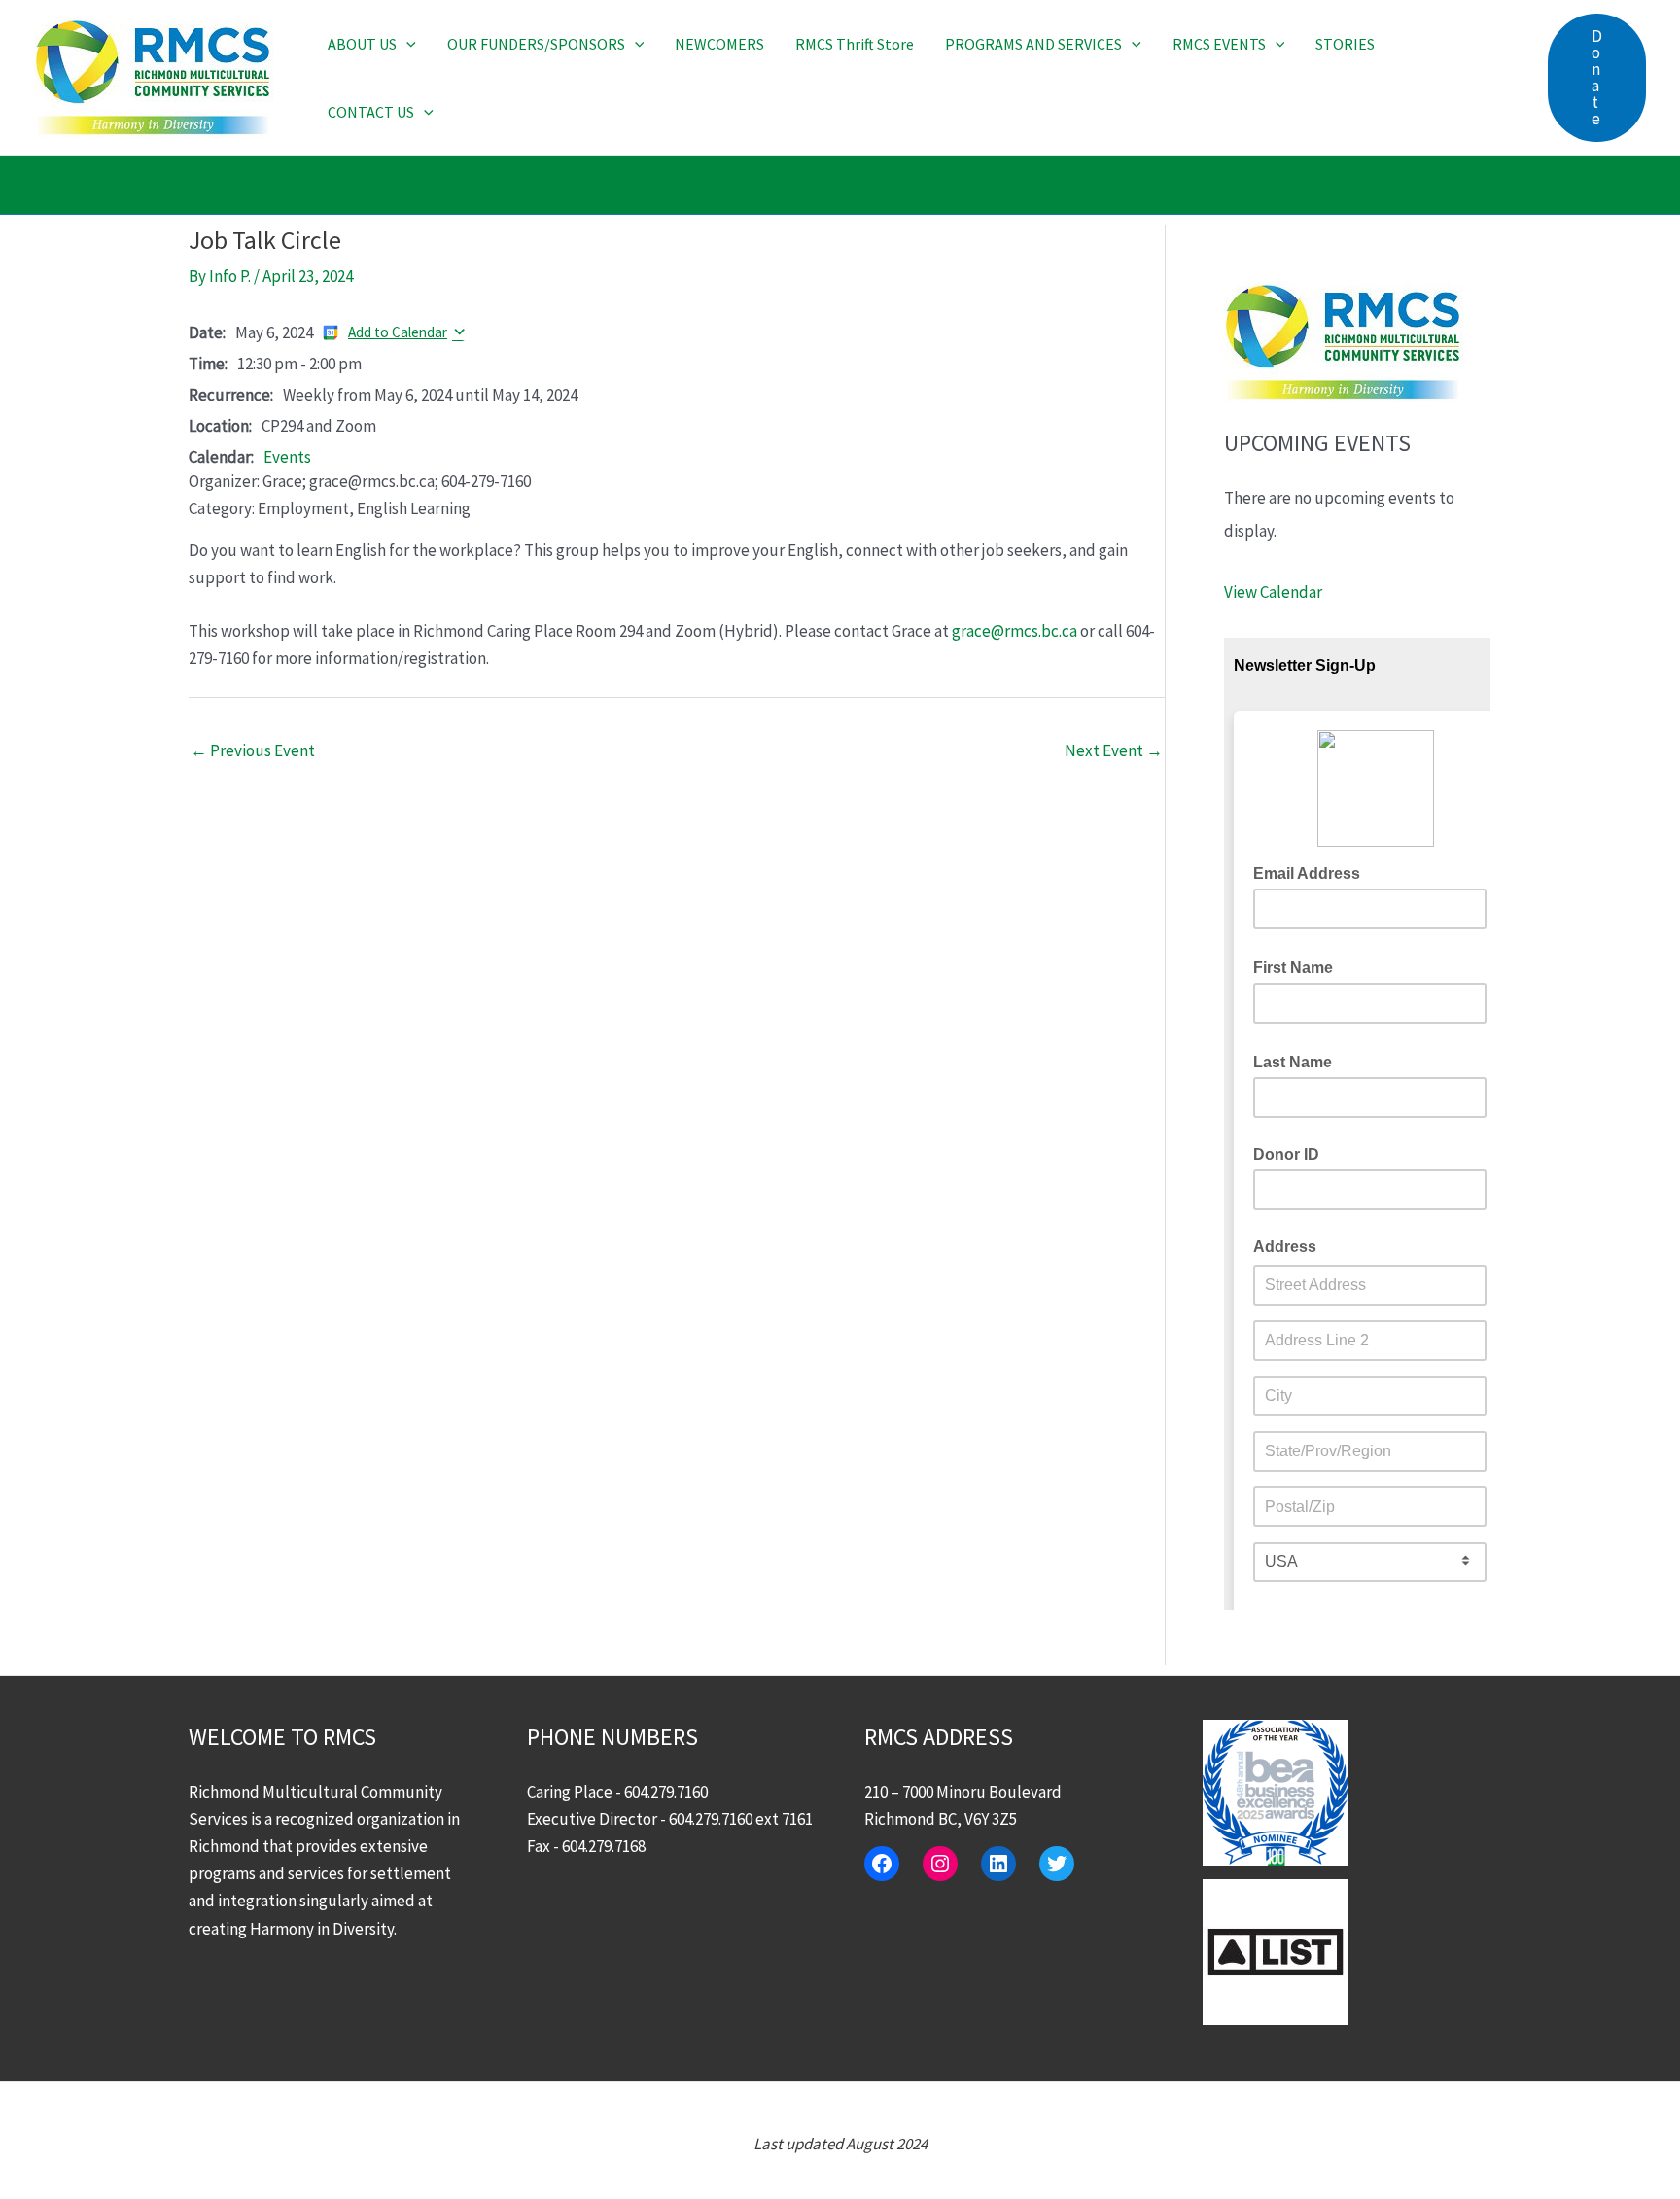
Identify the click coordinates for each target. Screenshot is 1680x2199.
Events (287, 457)
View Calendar (1273, 592)
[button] (406, 44)
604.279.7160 (666, 1792)
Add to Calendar (398, 332)
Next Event (1114, 750)
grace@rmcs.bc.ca (1015, 631)
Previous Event (253, 750)
